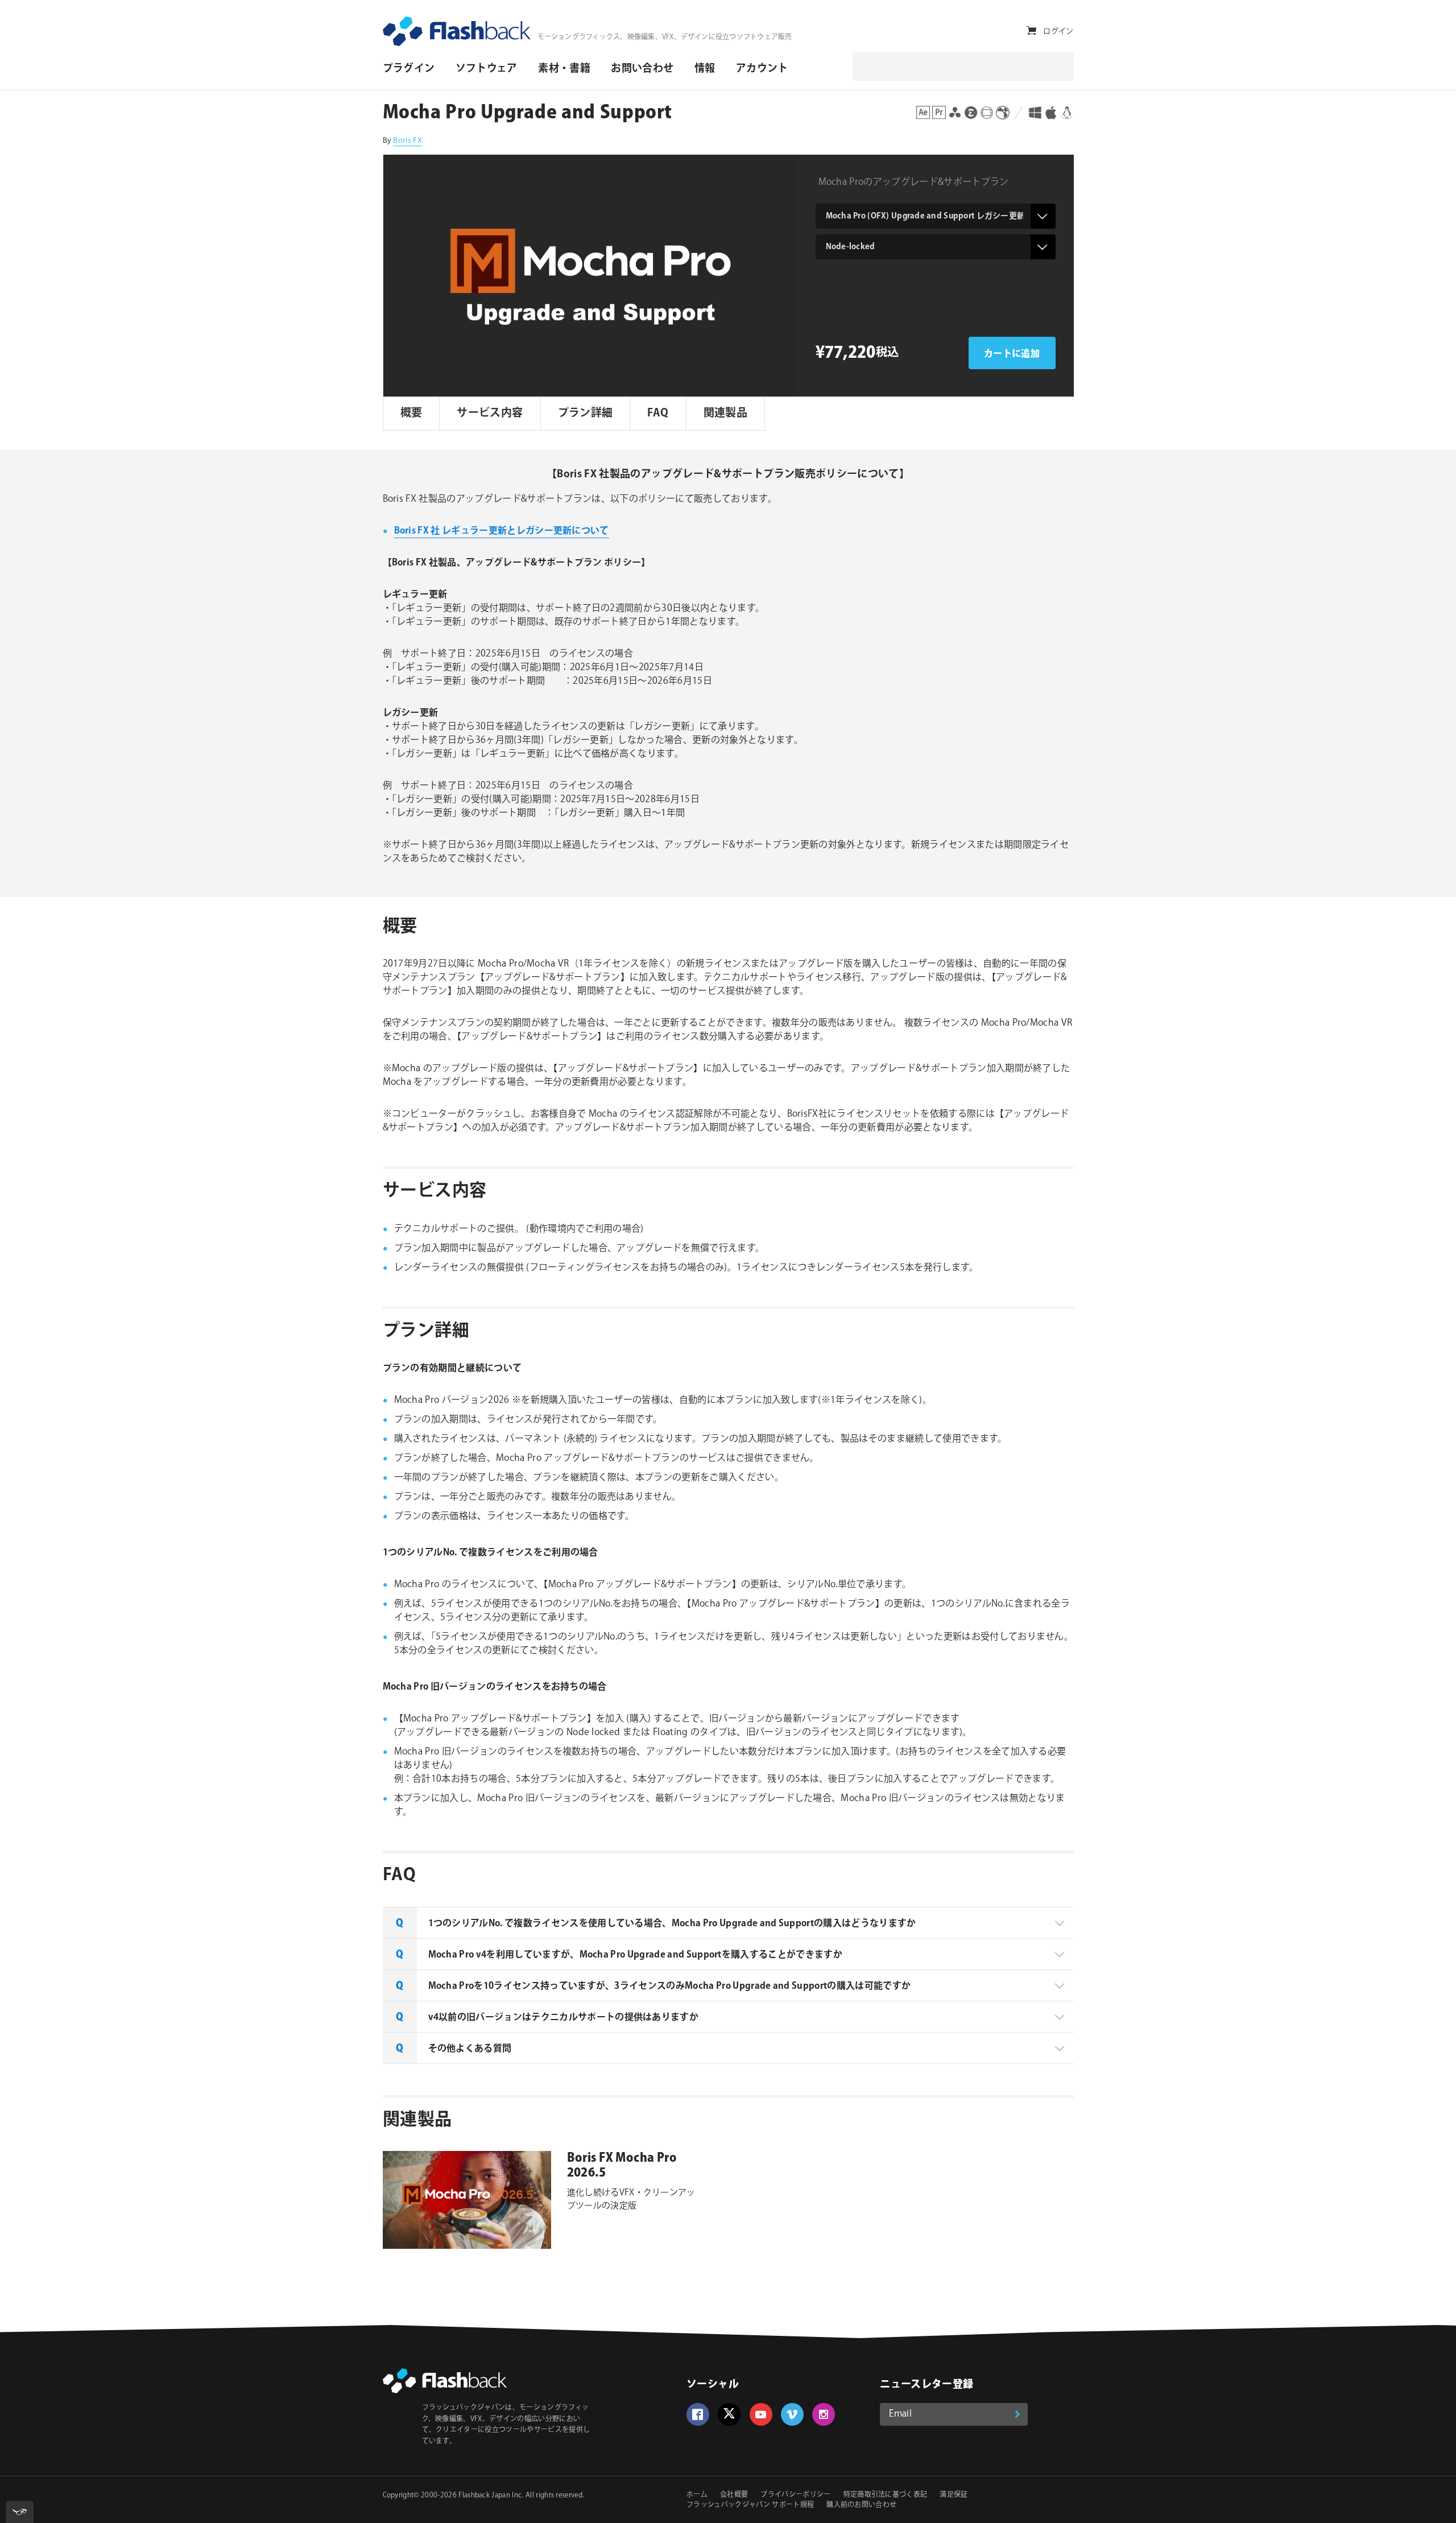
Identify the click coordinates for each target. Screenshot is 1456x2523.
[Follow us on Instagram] (824, 2414)
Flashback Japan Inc (490, 2495)
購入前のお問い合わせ (861, 2505)
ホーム (697, 2495)
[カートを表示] (1031, 31)
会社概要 (734, 2495)
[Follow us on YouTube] (761, 2414)
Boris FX (408, 141)
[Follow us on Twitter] (729, 2414)
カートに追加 (1012, 354)
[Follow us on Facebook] (698, 2414)
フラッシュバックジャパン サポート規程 (750, 2505)
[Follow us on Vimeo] (792, 2414)
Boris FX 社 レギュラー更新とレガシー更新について (502, 531)
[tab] (728, 1923)
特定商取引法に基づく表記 (886, 2495)
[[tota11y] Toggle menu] (20, 2512)
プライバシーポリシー (795, 2495)
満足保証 (954, 2495)
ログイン (1058, 31)
